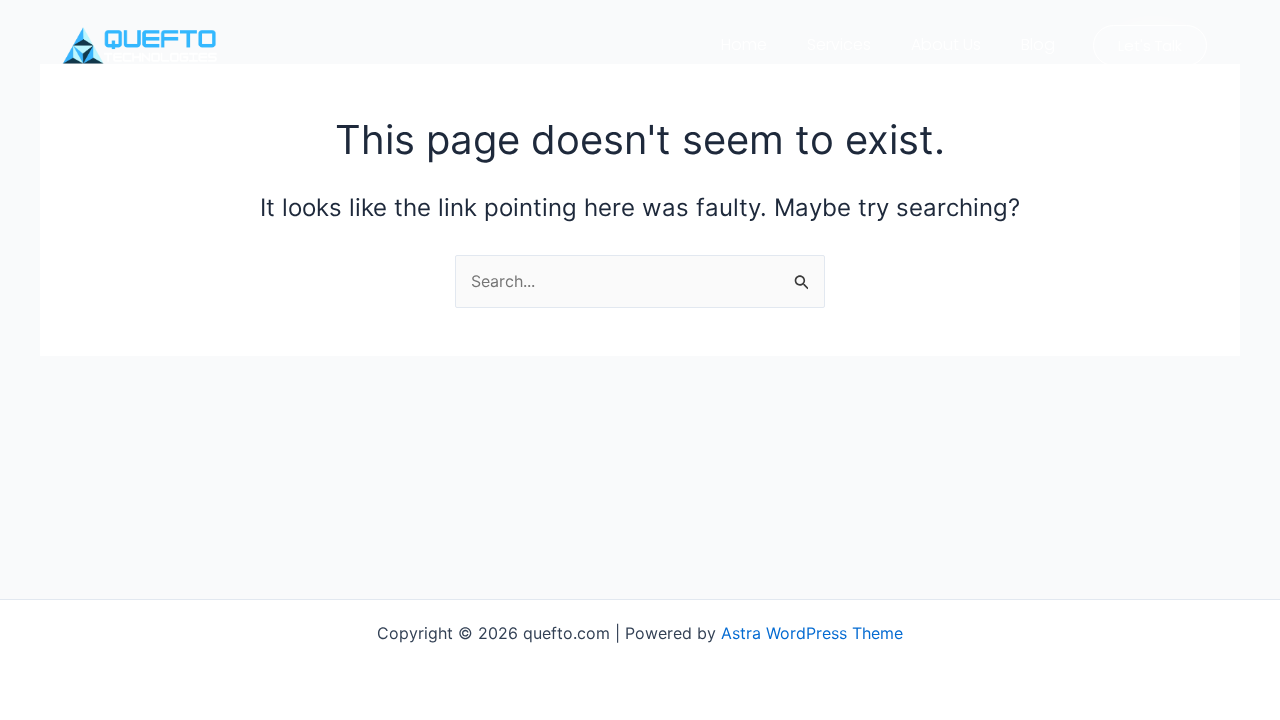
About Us (946, 44)
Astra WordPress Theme (812, 633)
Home (744, 44)
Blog (1038, 44)
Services (839, 44)
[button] (1150, 45)
